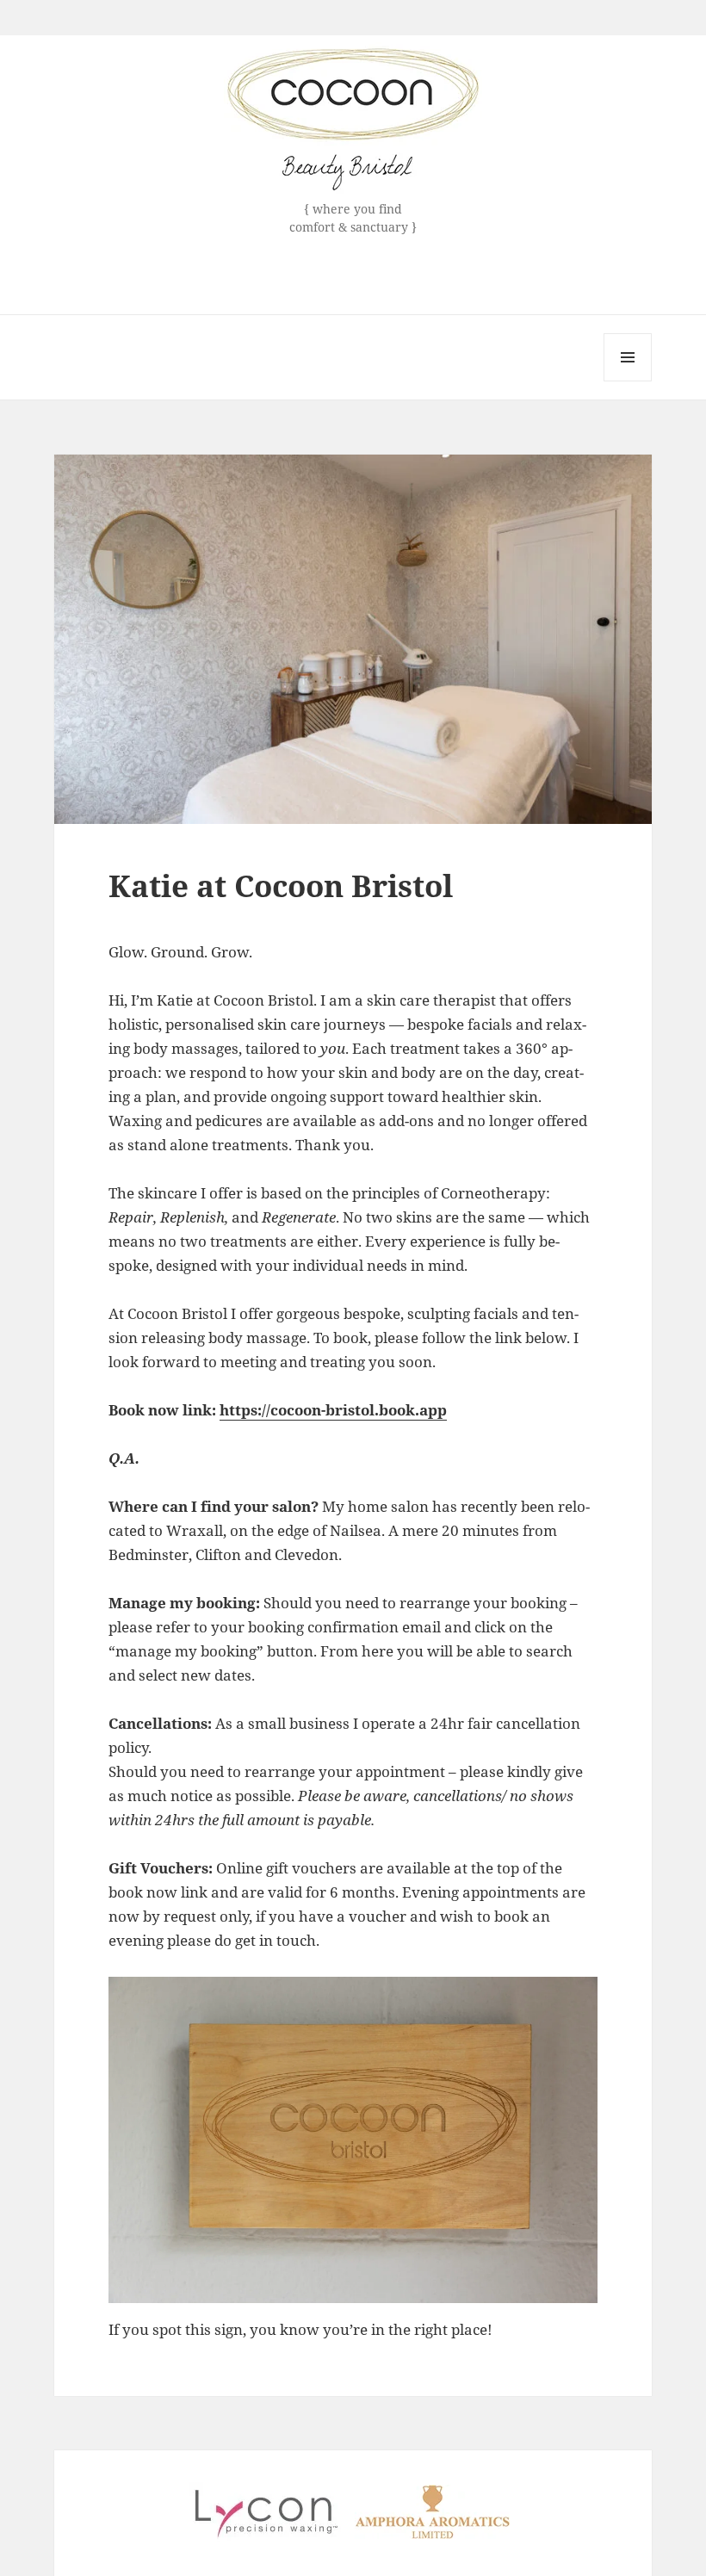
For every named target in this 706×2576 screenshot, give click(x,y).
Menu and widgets (628, 381)
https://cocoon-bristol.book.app (333, 1410)
